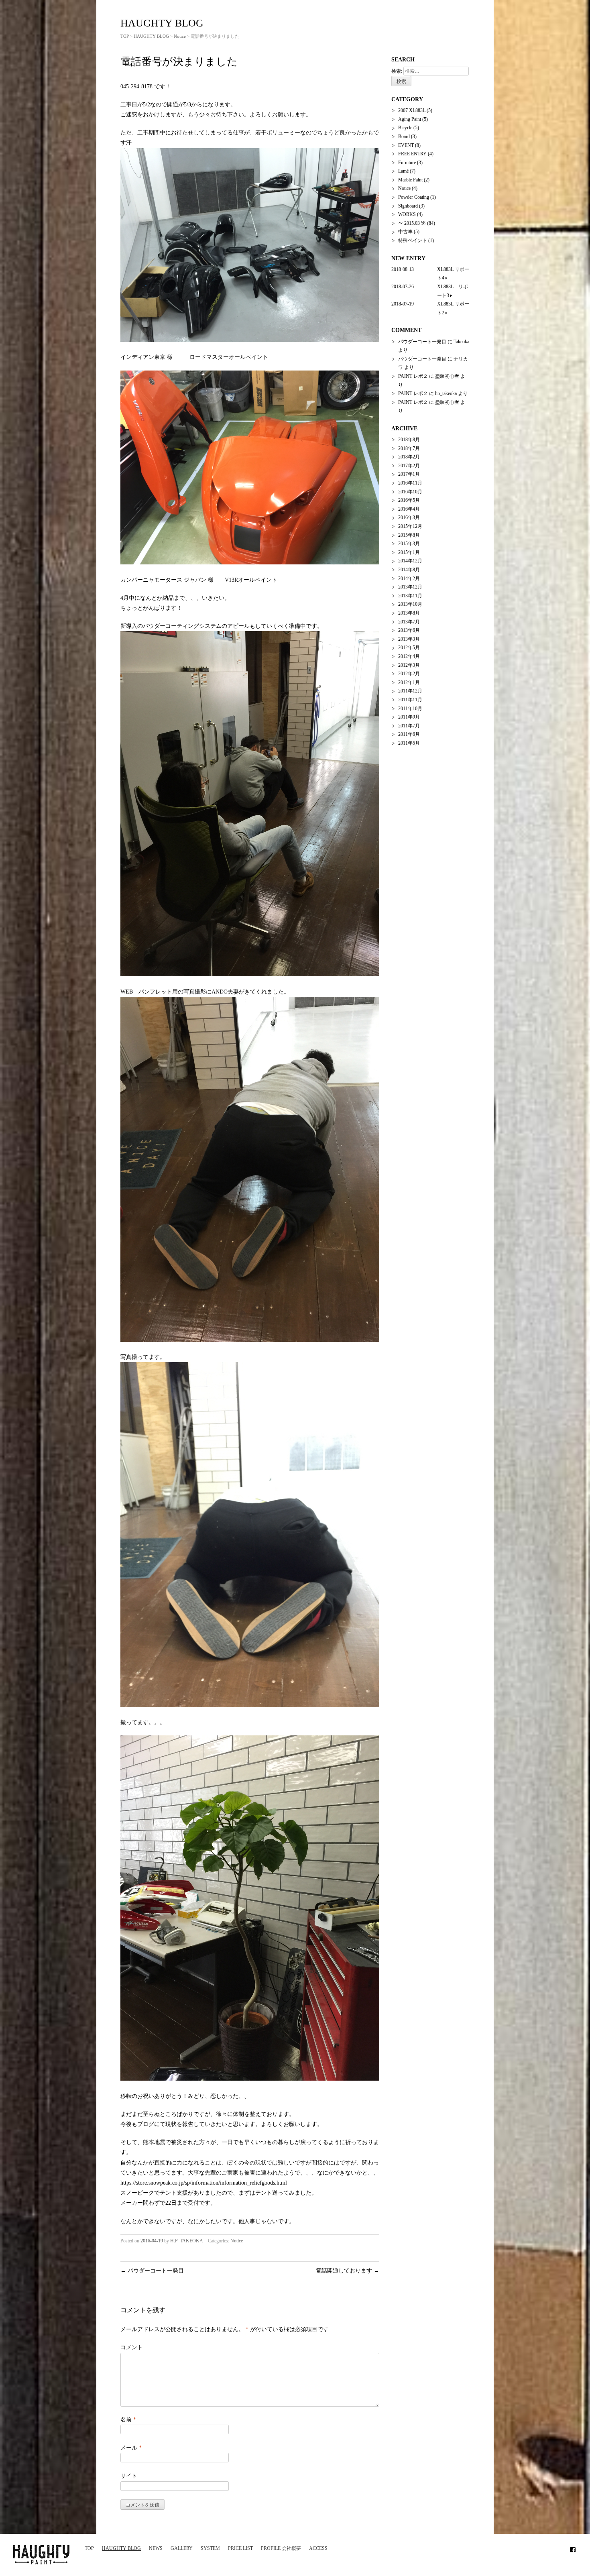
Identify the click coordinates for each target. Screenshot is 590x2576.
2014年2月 (409, 578)
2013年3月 (409, 639)
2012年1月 (409, 682)
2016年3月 (409, 517)
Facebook (573, 2548)
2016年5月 (409, 500)
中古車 (405, 232)
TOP (89, 2548)
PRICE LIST (240, 2548)
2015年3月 (409, 544)
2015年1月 (409, 552)
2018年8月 (409, 440)
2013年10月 (410, 604)
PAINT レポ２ (413, 376)
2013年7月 (409, 622)
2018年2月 (409, 457)
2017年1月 (409, 474)
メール (131, 2448)
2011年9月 (409, 717)
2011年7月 (409, 726)
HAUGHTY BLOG (121, 2548)
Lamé (403, 171)
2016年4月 (409, 509)
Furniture (407, 163)
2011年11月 (410, 700)
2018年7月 (409, 448)
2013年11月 (410, 596)
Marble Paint (410, 180)
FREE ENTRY (412, 154)
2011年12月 (410, 691)
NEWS (156, 2548)
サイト (129, 2476)
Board (404, 136)
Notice (180, 36)
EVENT (406, 145)
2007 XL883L (412, 110)
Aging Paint (410, 119)
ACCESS (318, 2548)
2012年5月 (409, 648)
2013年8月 (409, 613)
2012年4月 (409, 656)
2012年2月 (409, 674)
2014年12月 (410, 561)
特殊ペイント (413, 240)
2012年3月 (409, 665)
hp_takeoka (446, 393)
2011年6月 (409, 734)
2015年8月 (409, 535)
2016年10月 (410, 492)
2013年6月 (409, 630)
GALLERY (182, 2548)
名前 (128, 2420)
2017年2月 (409, 466)
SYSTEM (210, 2548)
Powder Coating (414, 197)
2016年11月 (410, 483)
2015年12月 (410, 526)
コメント (132, 2347)
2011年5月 (409, 743)
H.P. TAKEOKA (186, 2241)
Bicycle (405, 128)
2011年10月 (410, 709)
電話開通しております (348, 2271)
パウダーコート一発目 (152, 2271)
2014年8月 (409, 570)
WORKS (407, 214)
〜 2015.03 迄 (412, 223)
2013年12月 (410, 587)
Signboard (408, 206)
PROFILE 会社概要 (281, 2548)
